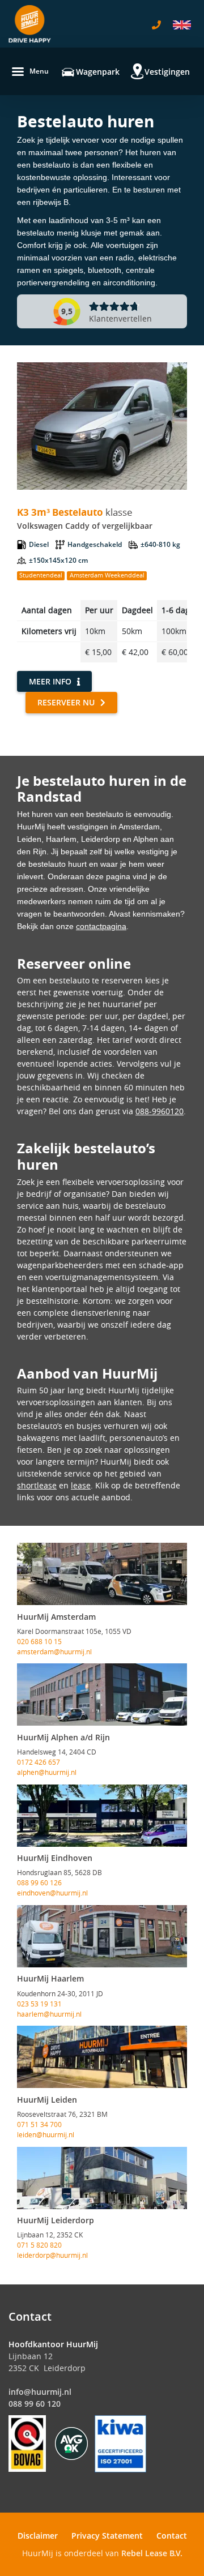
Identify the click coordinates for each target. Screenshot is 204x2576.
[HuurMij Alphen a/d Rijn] (102, 1694)
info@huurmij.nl (40, 2392)
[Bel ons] (156, 25)
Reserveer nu (66, 702)
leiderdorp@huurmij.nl (52, 2255)
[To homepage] (30, 24)
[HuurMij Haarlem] (102, 1936)
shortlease (37, 1485)
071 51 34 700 (39, 2124)
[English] (182, 25)
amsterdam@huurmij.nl (54, 1651)
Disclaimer (38, 2536)
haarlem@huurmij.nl (49, 2014)
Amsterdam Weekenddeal (107, 575)
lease (81, 1485)
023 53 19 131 (39, 2004)
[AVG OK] (71, 2443)
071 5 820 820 (39, 2245)
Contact (172, 2536)
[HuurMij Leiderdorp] (102, 2178)
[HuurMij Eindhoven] (102, 1816)
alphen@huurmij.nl (47, 1772)
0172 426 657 (39, 1762)
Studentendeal (41, 575)
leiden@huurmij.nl (46, 2134)
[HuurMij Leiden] (102, 2057)
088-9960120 (160, 1111)
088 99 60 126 (39, 1882)
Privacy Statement (107, 2536)
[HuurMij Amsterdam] (102, 1574)
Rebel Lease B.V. (152, 2553)
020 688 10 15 (39, 1641)
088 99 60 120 (35, 2404)
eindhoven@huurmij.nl (52, 1893)
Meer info (50, 681)
